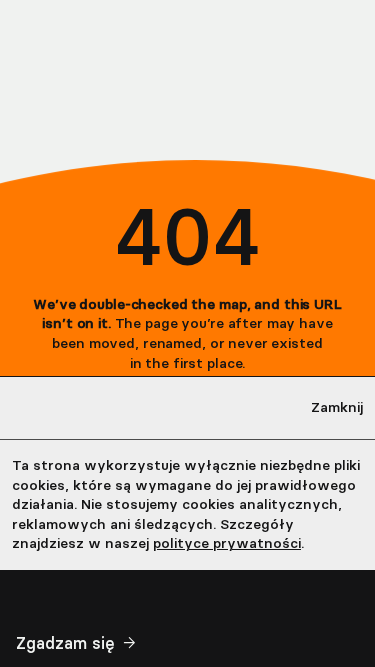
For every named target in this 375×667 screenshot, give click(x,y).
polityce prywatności (227, 543)
